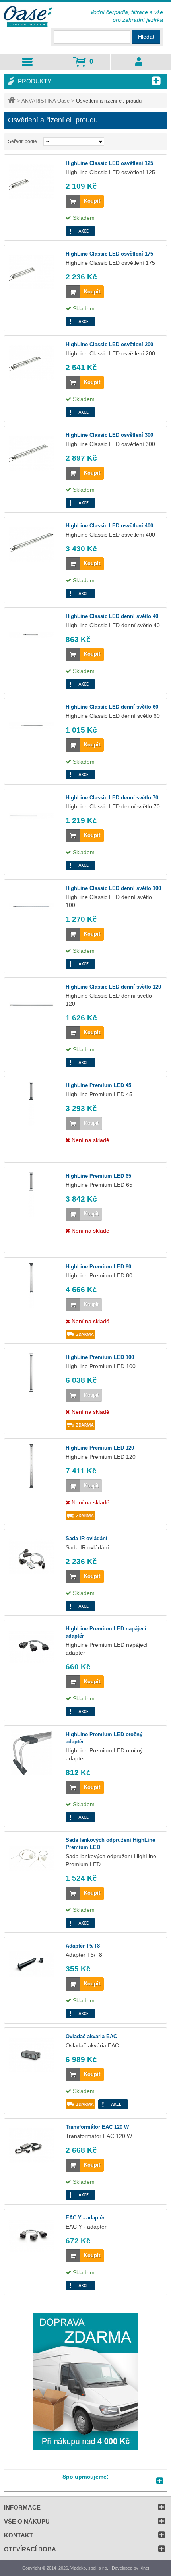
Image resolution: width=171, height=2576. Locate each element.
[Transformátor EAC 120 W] (31, 2146)
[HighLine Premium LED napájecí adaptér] (31, 1647)
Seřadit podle (22, 141)
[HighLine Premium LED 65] (31, 1194)
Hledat (146, 37)
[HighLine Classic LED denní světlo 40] (31, 635)
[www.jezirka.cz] (29, 17)
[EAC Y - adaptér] (31, 2236)
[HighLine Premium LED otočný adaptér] (31, 1753)
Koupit (92, 201)
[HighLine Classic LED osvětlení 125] (31, 182)
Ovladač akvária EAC (91, 2036)
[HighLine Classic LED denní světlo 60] (31, 725)
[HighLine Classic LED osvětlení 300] (31, 454)
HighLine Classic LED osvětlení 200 (109, 344)
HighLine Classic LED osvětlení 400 (109, 526)
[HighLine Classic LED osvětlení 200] (31, 363)
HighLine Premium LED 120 (100, 1448)
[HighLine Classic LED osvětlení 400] (31, 544)
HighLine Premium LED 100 (100, 1357)
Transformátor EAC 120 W (97, 2127)
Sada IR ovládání (86, 1538)
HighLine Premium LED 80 (98, 1267)
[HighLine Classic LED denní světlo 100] (31, 907)
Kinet (144, 2568)
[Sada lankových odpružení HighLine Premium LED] (31, 1859)
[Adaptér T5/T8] (31, 1964)
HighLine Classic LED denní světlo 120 (113, 987)
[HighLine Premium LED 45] (31, 1104)
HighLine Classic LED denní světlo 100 (113, 888)
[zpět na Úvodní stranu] (13, 101)
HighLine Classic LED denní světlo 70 (112, 798)
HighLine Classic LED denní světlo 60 (112, 707)
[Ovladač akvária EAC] (31, 2055)
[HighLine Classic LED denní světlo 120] (31, 1005)
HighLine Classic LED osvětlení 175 (109, 254)
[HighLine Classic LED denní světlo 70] (31, 816)
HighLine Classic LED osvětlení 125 (109, 163)
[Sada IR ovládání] (31, 1557)
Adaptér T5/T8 (83, 1946)
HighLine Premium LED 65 (98, 1176)
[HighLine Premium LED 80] (31, 1285)
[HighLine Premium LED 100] (31, 1376)
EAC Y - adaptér (85, 2218)
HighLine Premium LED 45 (98, 1085)
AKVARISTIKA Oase (46, 101)
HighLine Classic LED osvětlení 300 (109, 435)
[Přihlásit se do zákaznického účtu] (139, 62)
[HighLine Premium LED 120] (31, 1466)
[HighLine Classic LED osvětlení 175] (31, 272)
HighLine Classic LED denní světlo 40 (112, 616)
